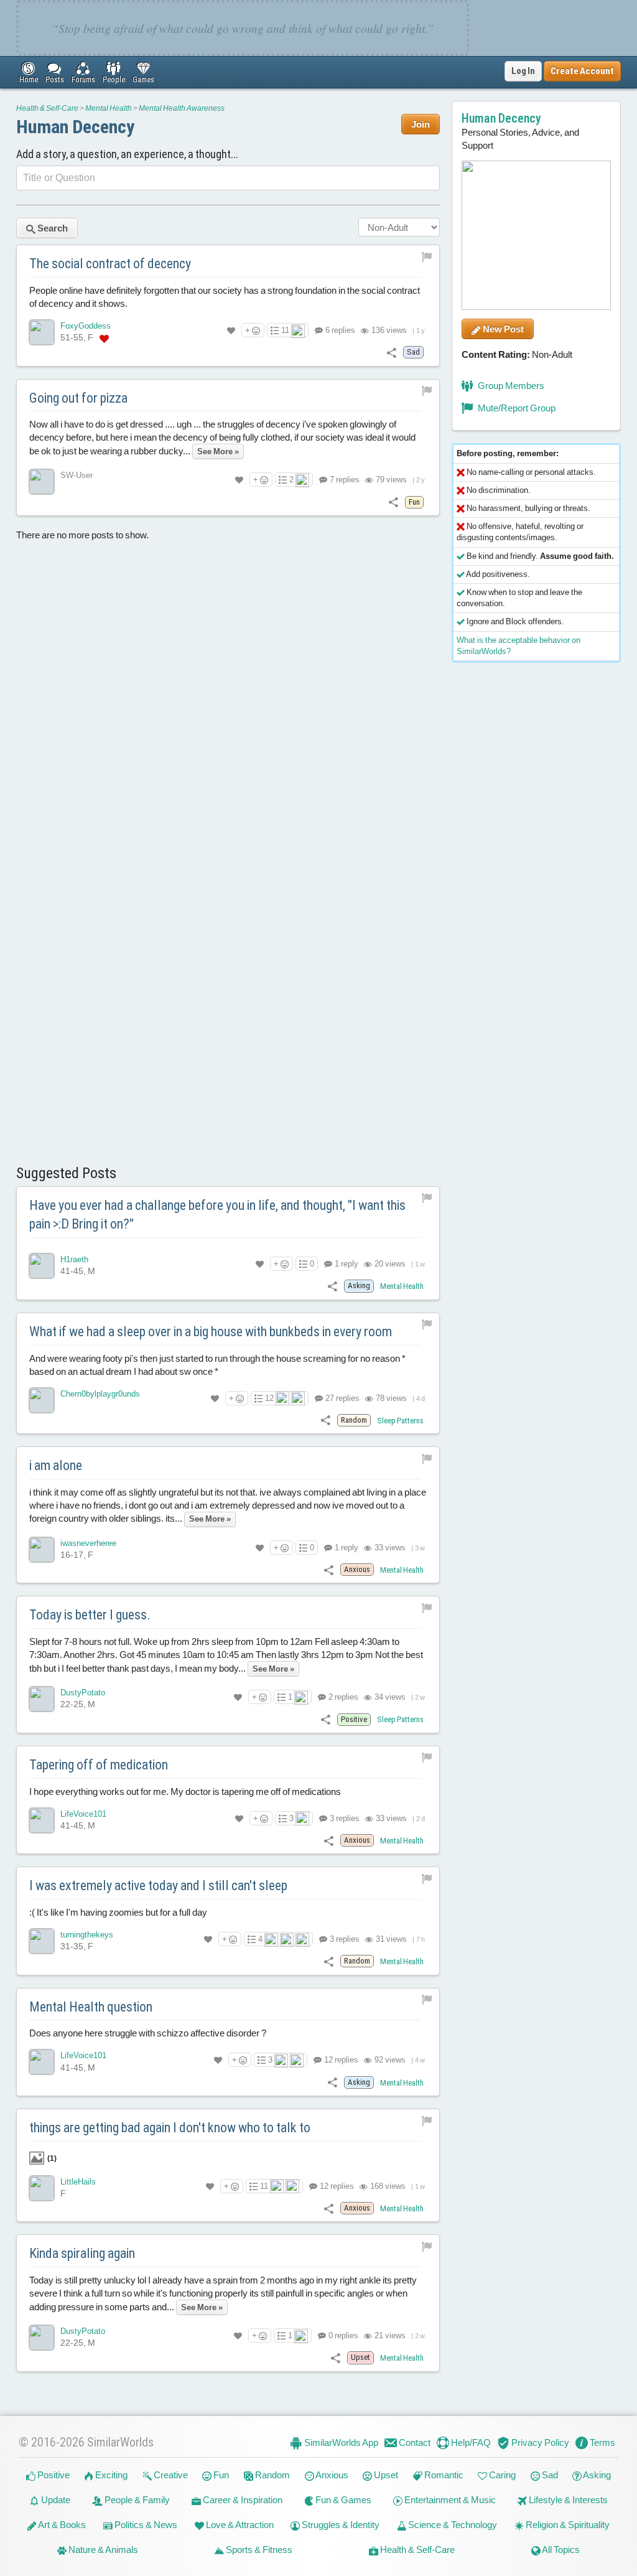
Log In (523, 71)
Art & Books (61, 2525)
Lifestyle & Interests (567, 2500)
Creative (170, 2475)
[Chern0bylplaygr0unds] (42, 1400)
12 (269, 1398)
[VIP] (104, 338)
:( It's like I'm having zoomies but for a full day (118, 1912)
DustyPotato (83, 1693)
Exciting (110, 2475)
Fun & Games (342, 2500)
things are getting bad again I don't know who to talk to (170, 2128)
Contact (414, 2443)
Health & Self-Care (47, 108)
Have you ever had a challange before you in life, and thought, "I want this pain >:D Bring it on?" (217, 1215)
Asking (596, 2475)
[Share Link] (392, 352)
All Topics (560, 2550)
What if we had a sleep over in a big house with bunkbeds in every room (211, 1332)
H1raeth (74, 1259)
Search (52, 228)
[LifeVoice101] (42, 1820)
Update (55, 2500)
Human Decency (75, 127)
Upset (385, 2475)
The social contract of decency (110, 264)
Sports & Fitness (258, 2550)
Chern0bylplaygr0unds (100, 1394)
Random (272, 2475)
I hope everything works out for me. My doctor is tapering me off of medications (185, 1791)
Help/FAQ (470, 2443)
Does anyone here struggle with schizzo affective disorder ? (148, 2033)
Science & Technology (452, 2525)
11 (285, 330)
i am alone (56, 1465)
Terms (602, 2443)
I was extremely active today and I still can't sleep (158, 1885)
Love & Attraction (239, 2525)
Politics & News (145, 2525)
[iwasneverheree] (42, 1550)
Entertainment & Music (449, 2500)
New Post (502, 329)
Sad (549, 2475)
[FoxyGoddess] (42, 332)
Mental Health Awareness (182, 108)
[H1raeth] (42, 1266)
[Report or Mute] (427, 256)
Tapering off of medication (99, 1765)
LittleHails (78, 2182)
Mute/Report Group (516, 408)
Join (421, 124)
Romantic (443, 2475)
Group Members (510, 386)
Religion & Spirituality (567, 2525)
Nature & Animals (102, 2550)
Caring (501, 2475)
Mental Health (109, 108)
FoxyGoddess (86, 326)
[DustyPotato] (42, 1699)
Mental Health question (91, 2007)
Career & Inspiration (242, 2500)
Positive (53, 2475)
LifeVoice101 (83, 1814)
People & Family (136, 2500)
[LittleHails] (42, 2188)
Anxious (331, 2475)
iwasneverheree (88, 1543)
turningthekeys (87, 1935)
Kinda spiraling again (82, 2253)
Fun (220, 2475)
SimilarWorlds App (340, 2443)
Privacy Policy (539, 2443)
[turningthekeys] (42, 1941)
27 (342, 1398)
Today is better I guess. (90, 1615)
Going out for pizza (78, 398)
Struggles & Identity (340, 2525)
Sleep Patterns (400, 1421)
